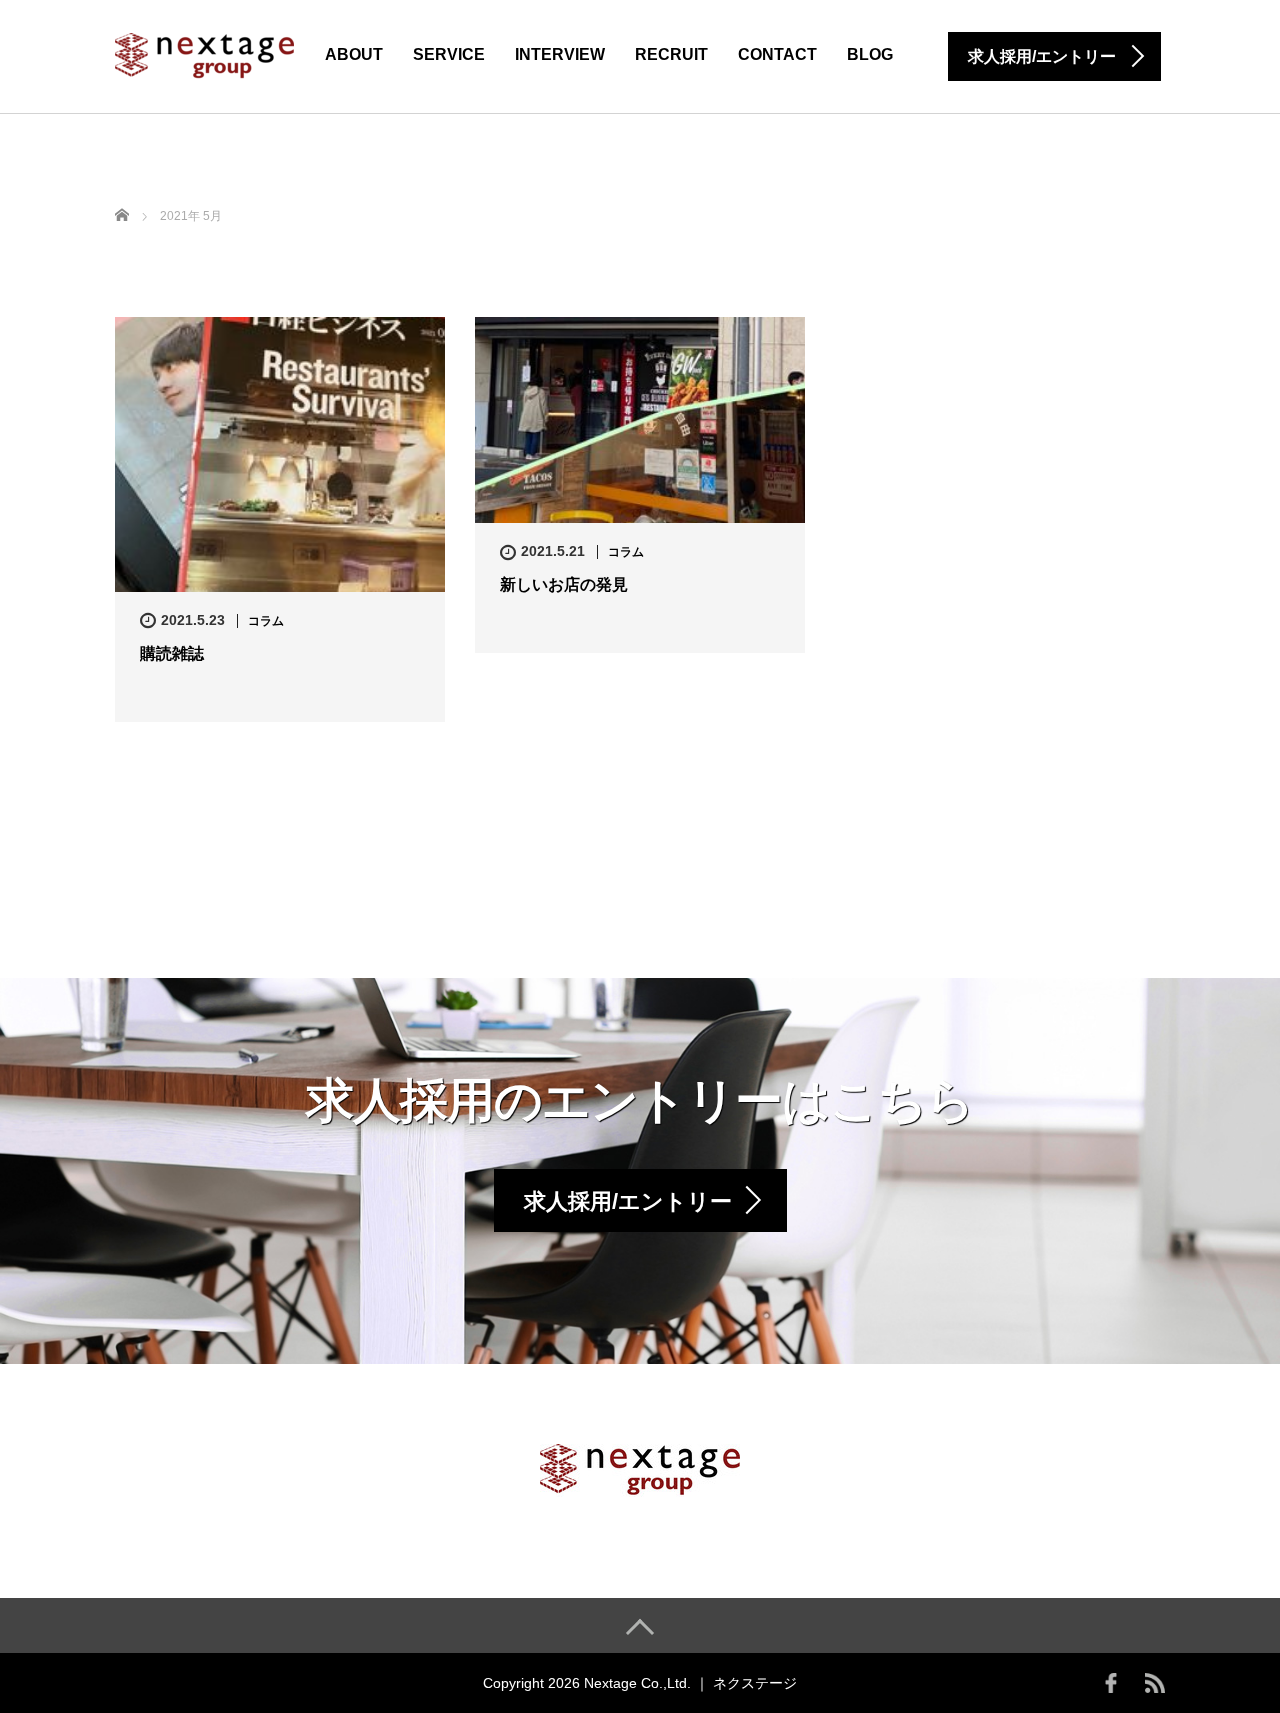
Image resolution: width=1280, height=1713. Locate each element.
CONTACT (777, 54)
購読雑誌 (172, 653)
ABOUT (354, 54)
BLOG (870, 54)
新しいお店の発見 (564, 584)
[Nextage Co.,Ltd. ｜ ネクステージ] (204, 53)
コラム (266, 621)
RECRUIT (671, 54)
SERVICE (449, 54)
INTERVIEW (560, 54)
